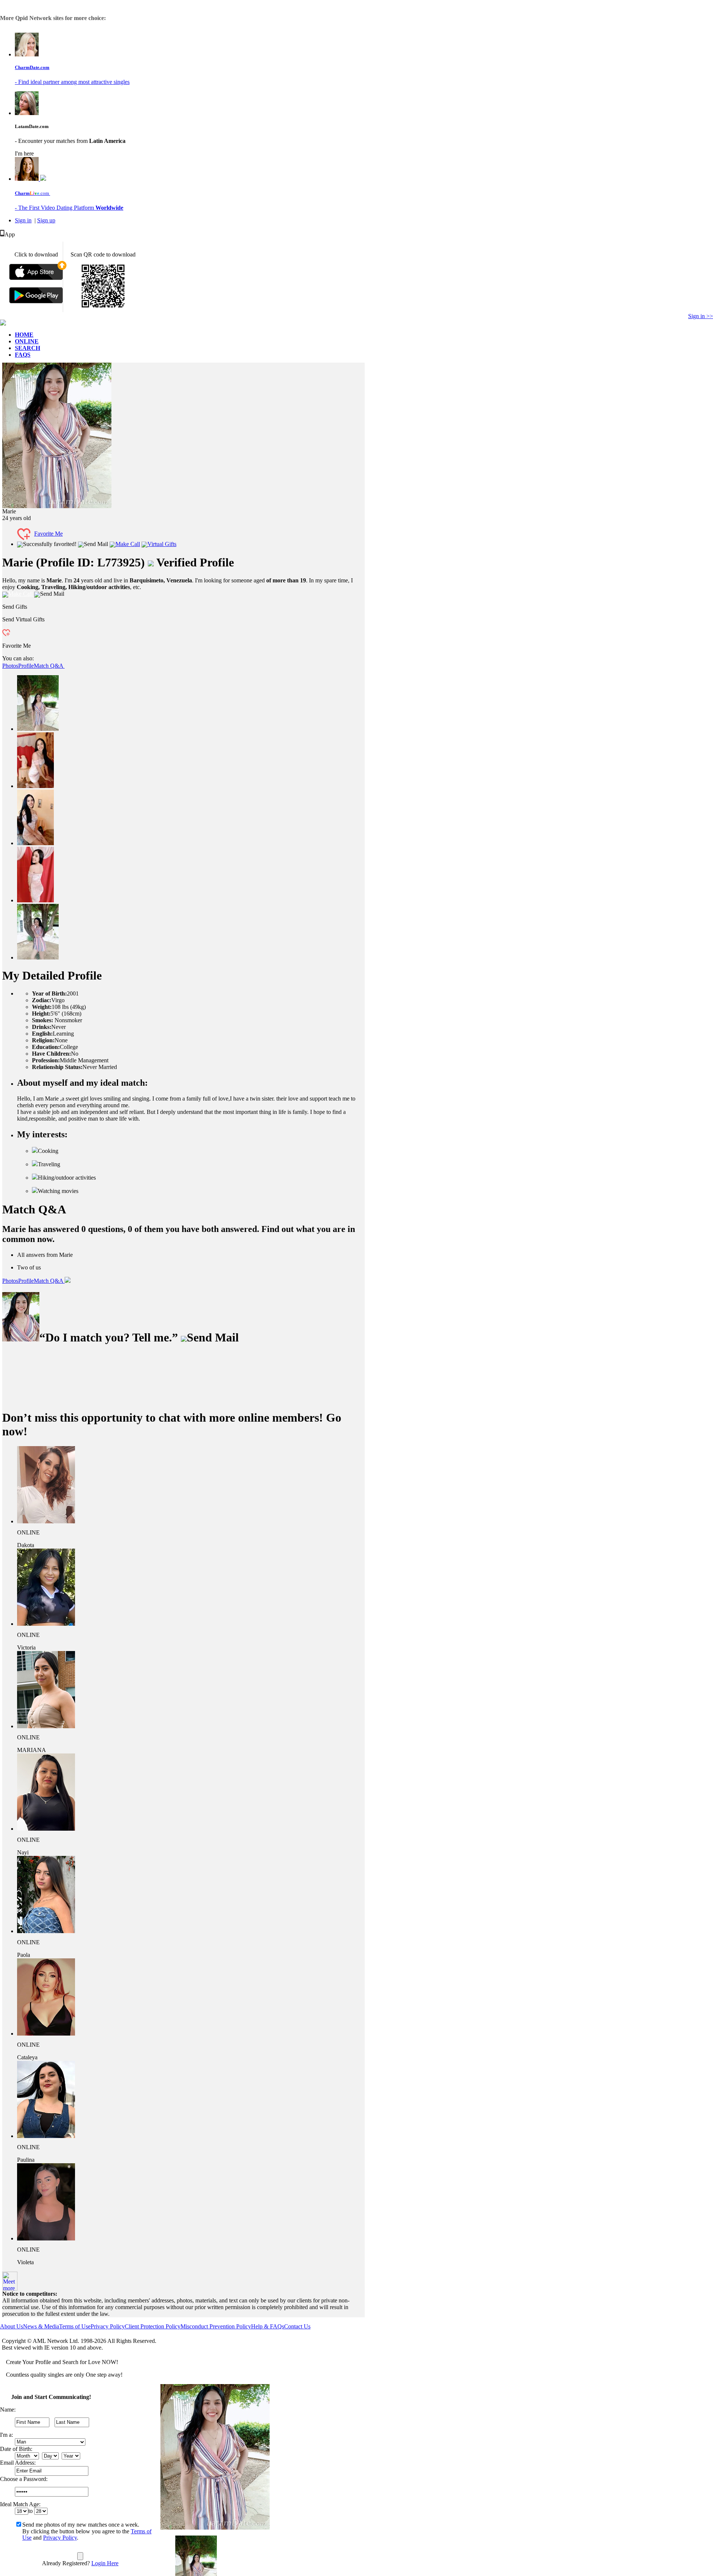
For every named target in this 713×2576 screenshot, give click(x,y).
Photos (10, 666)
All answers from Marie (45, 1255)
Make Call (128, 544)
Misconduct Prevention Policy (216, 2326)
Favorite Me (48, 534)
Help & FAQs (268, 2326)
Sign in (23, 220)
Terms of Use (75, 2326)
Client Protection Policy (153, 2326)
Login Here (105, 2563)
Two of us (29, 1267)
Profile (26, 666)
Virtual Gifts (162, 544)
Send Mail (96, 544)
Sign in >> (701, 316)
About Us (12, 2326)
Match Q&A (49, 666)
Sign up (46, 220)
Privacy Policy (108, 2326)
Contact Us (297, 2326)
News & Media (41, 2326)
